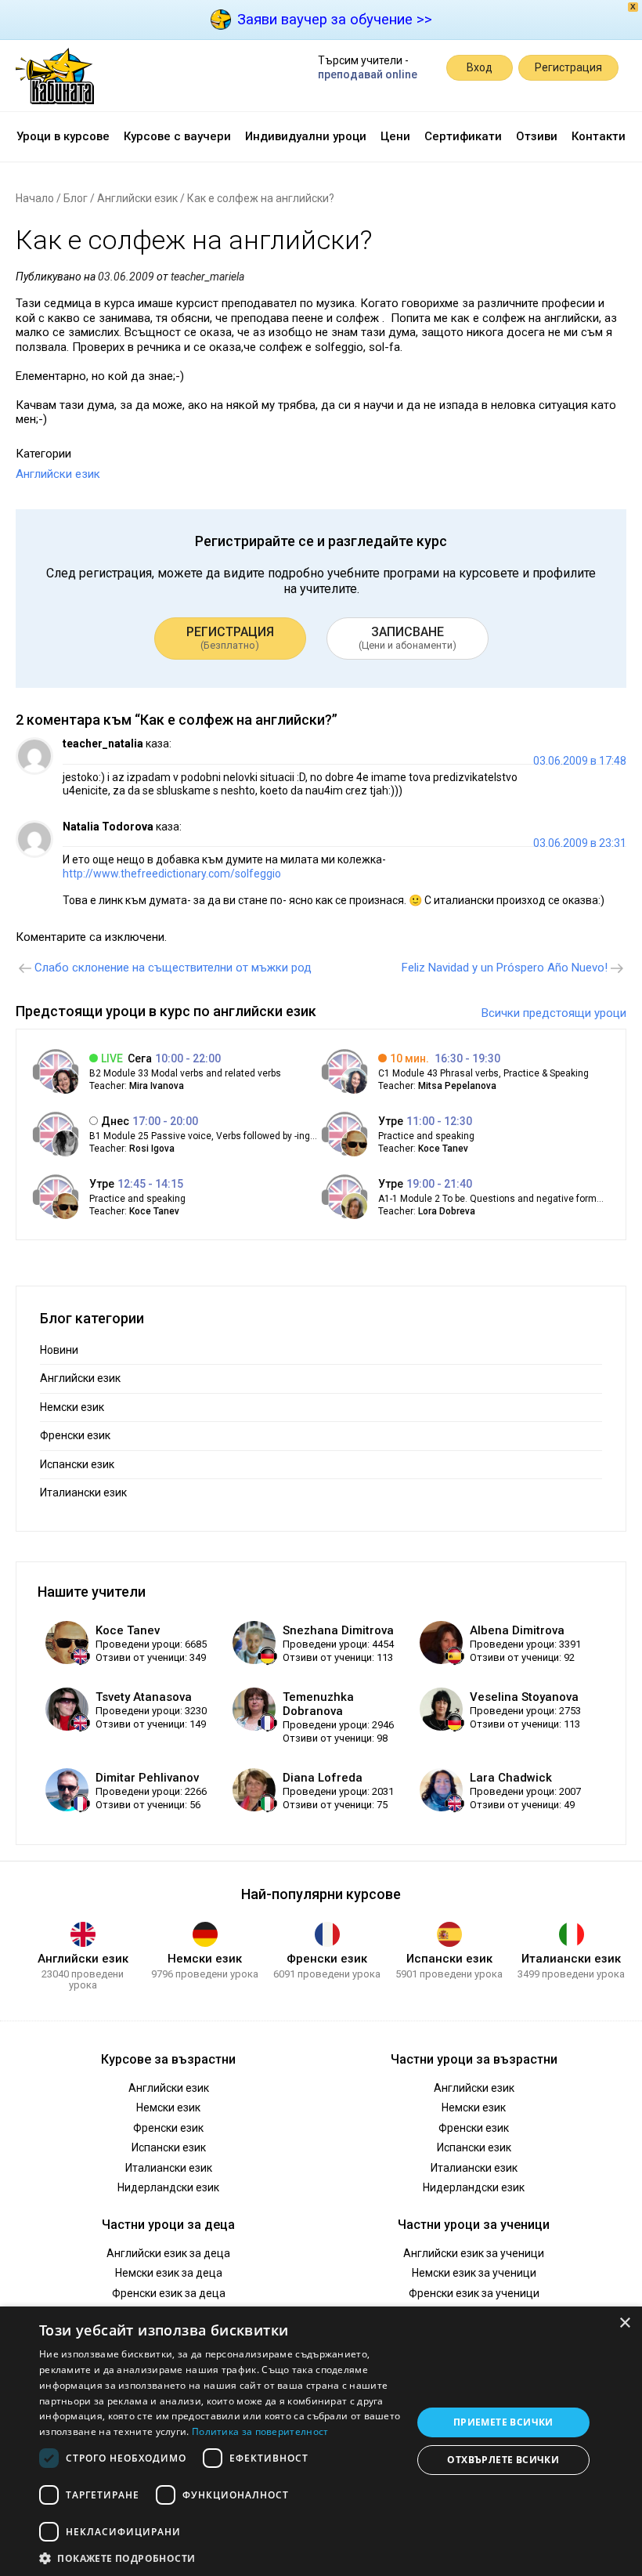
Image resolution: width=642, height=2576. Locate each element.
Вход (480, 67)
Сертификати (463, 136)
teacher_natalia (103, 743)
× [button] (624, 2323)
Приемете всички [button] (503, 2422)
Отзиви (537, 136)
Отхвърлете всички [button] (503, 2460)
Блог (76, 198)
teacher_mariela (207, 277)
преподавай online (368, 74)
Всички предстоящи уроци (554, 1013)
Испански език (77, 1464)
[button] (220, 2557)
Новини (59, 1350)
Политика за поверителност (260, 2431)
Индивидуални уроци (306, 136)
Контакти (599, 136)
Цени (395, 136)
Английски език (137, 198)
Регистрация (568, 67)
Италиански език (83, 1492)
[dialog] (321, 2441)
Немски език (72, 1407)
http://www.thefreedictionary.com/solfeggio (172, 874)
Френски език (75, 1435)
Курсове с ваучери (177, 136)
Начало (35, 198)
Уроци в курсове (63, 136)
